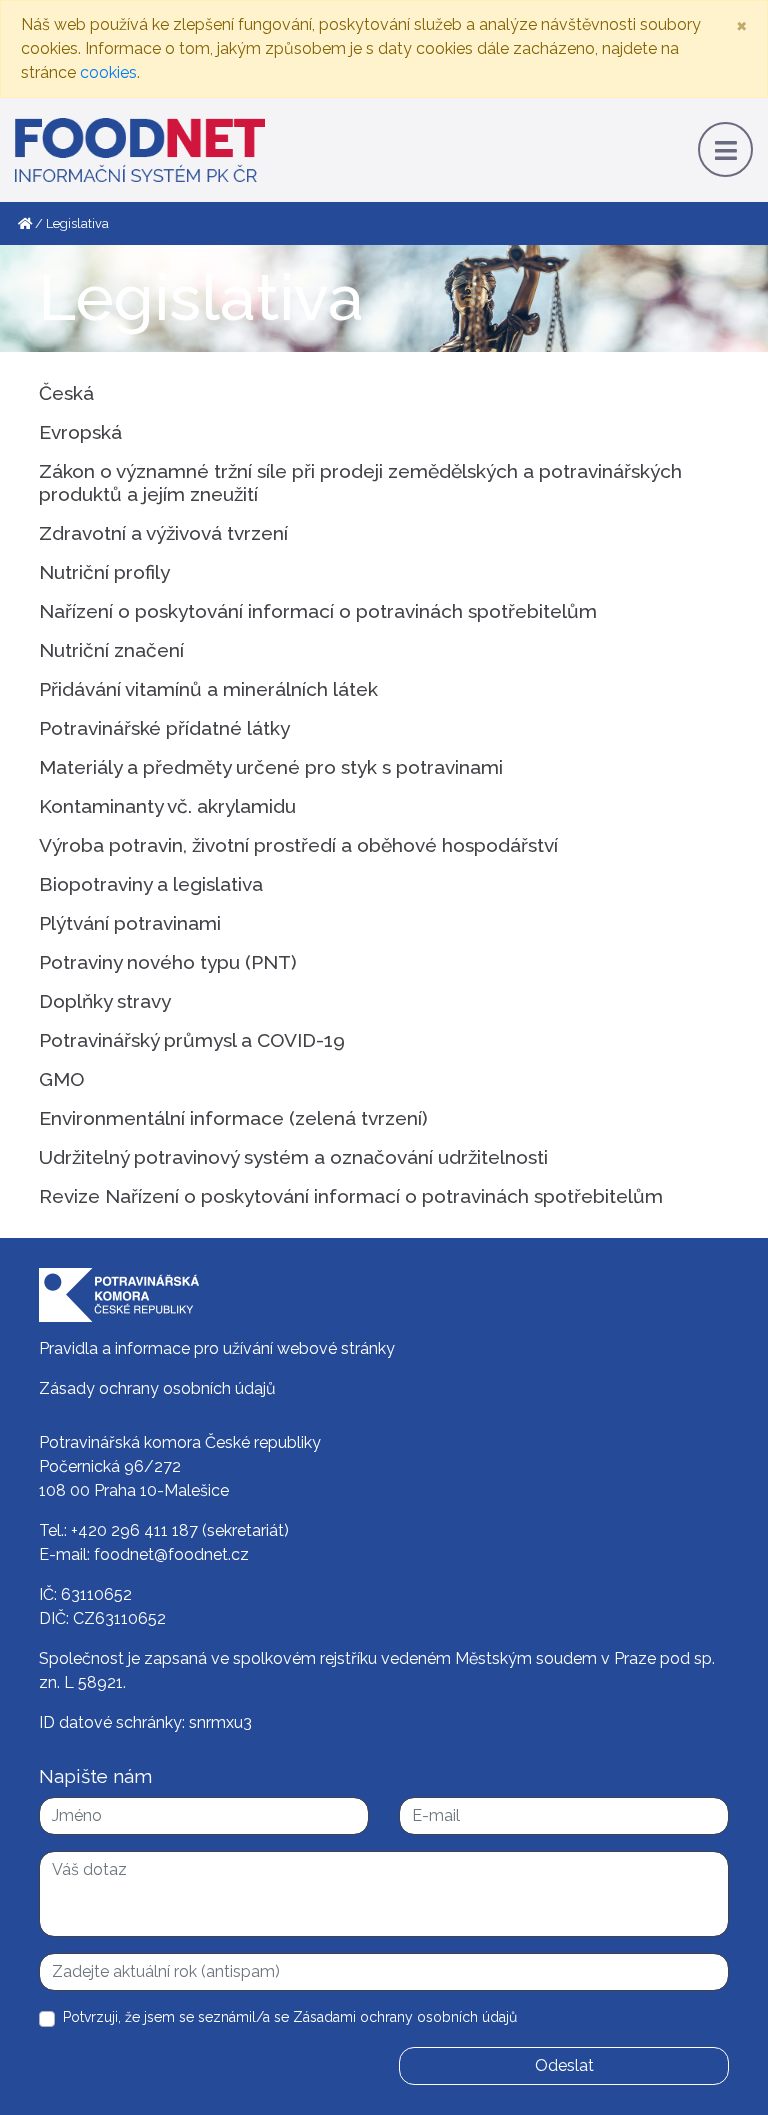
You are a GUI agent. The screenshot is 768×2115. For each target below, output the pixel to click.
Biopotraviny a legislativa (151, 884)
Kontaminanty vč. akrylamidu (167, 806)
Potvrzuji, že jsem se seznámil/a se (290, 2017)
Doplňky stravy (105, 1001)
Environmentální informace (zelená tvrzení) (233, 1118)
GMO (62, 1079)
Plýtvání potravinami (130, 923)
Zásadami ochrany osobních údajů (405, 2017)
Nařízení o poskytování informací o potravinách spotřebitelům (318, 611)
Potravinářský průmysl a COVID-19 (192, 1040)
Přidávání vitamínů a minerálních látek (208, 689)
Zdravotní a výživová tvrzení (163, 533)
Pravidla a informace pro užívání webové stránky (217, 1348)
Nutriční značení (111, 650)
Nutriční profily (104, 572)
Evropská (80, 432)
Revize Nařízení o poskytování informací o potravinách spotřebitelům (351, 1196)
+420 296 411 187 (134, 1530)
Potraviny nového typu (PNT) (168, 962)
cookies (108, 72)
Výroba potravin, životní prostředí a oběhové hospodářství (298, 845)
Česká (66, 393)
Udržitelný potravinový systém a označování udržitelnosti (293, 1157)
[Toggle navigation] (725, 149)
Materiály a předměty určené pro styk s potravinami (271, 767)
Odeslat (564, 2065)
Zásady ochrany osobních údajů (157, 1388)
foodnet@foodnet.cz (171, 1554)
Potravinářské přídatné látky (164, 728)
